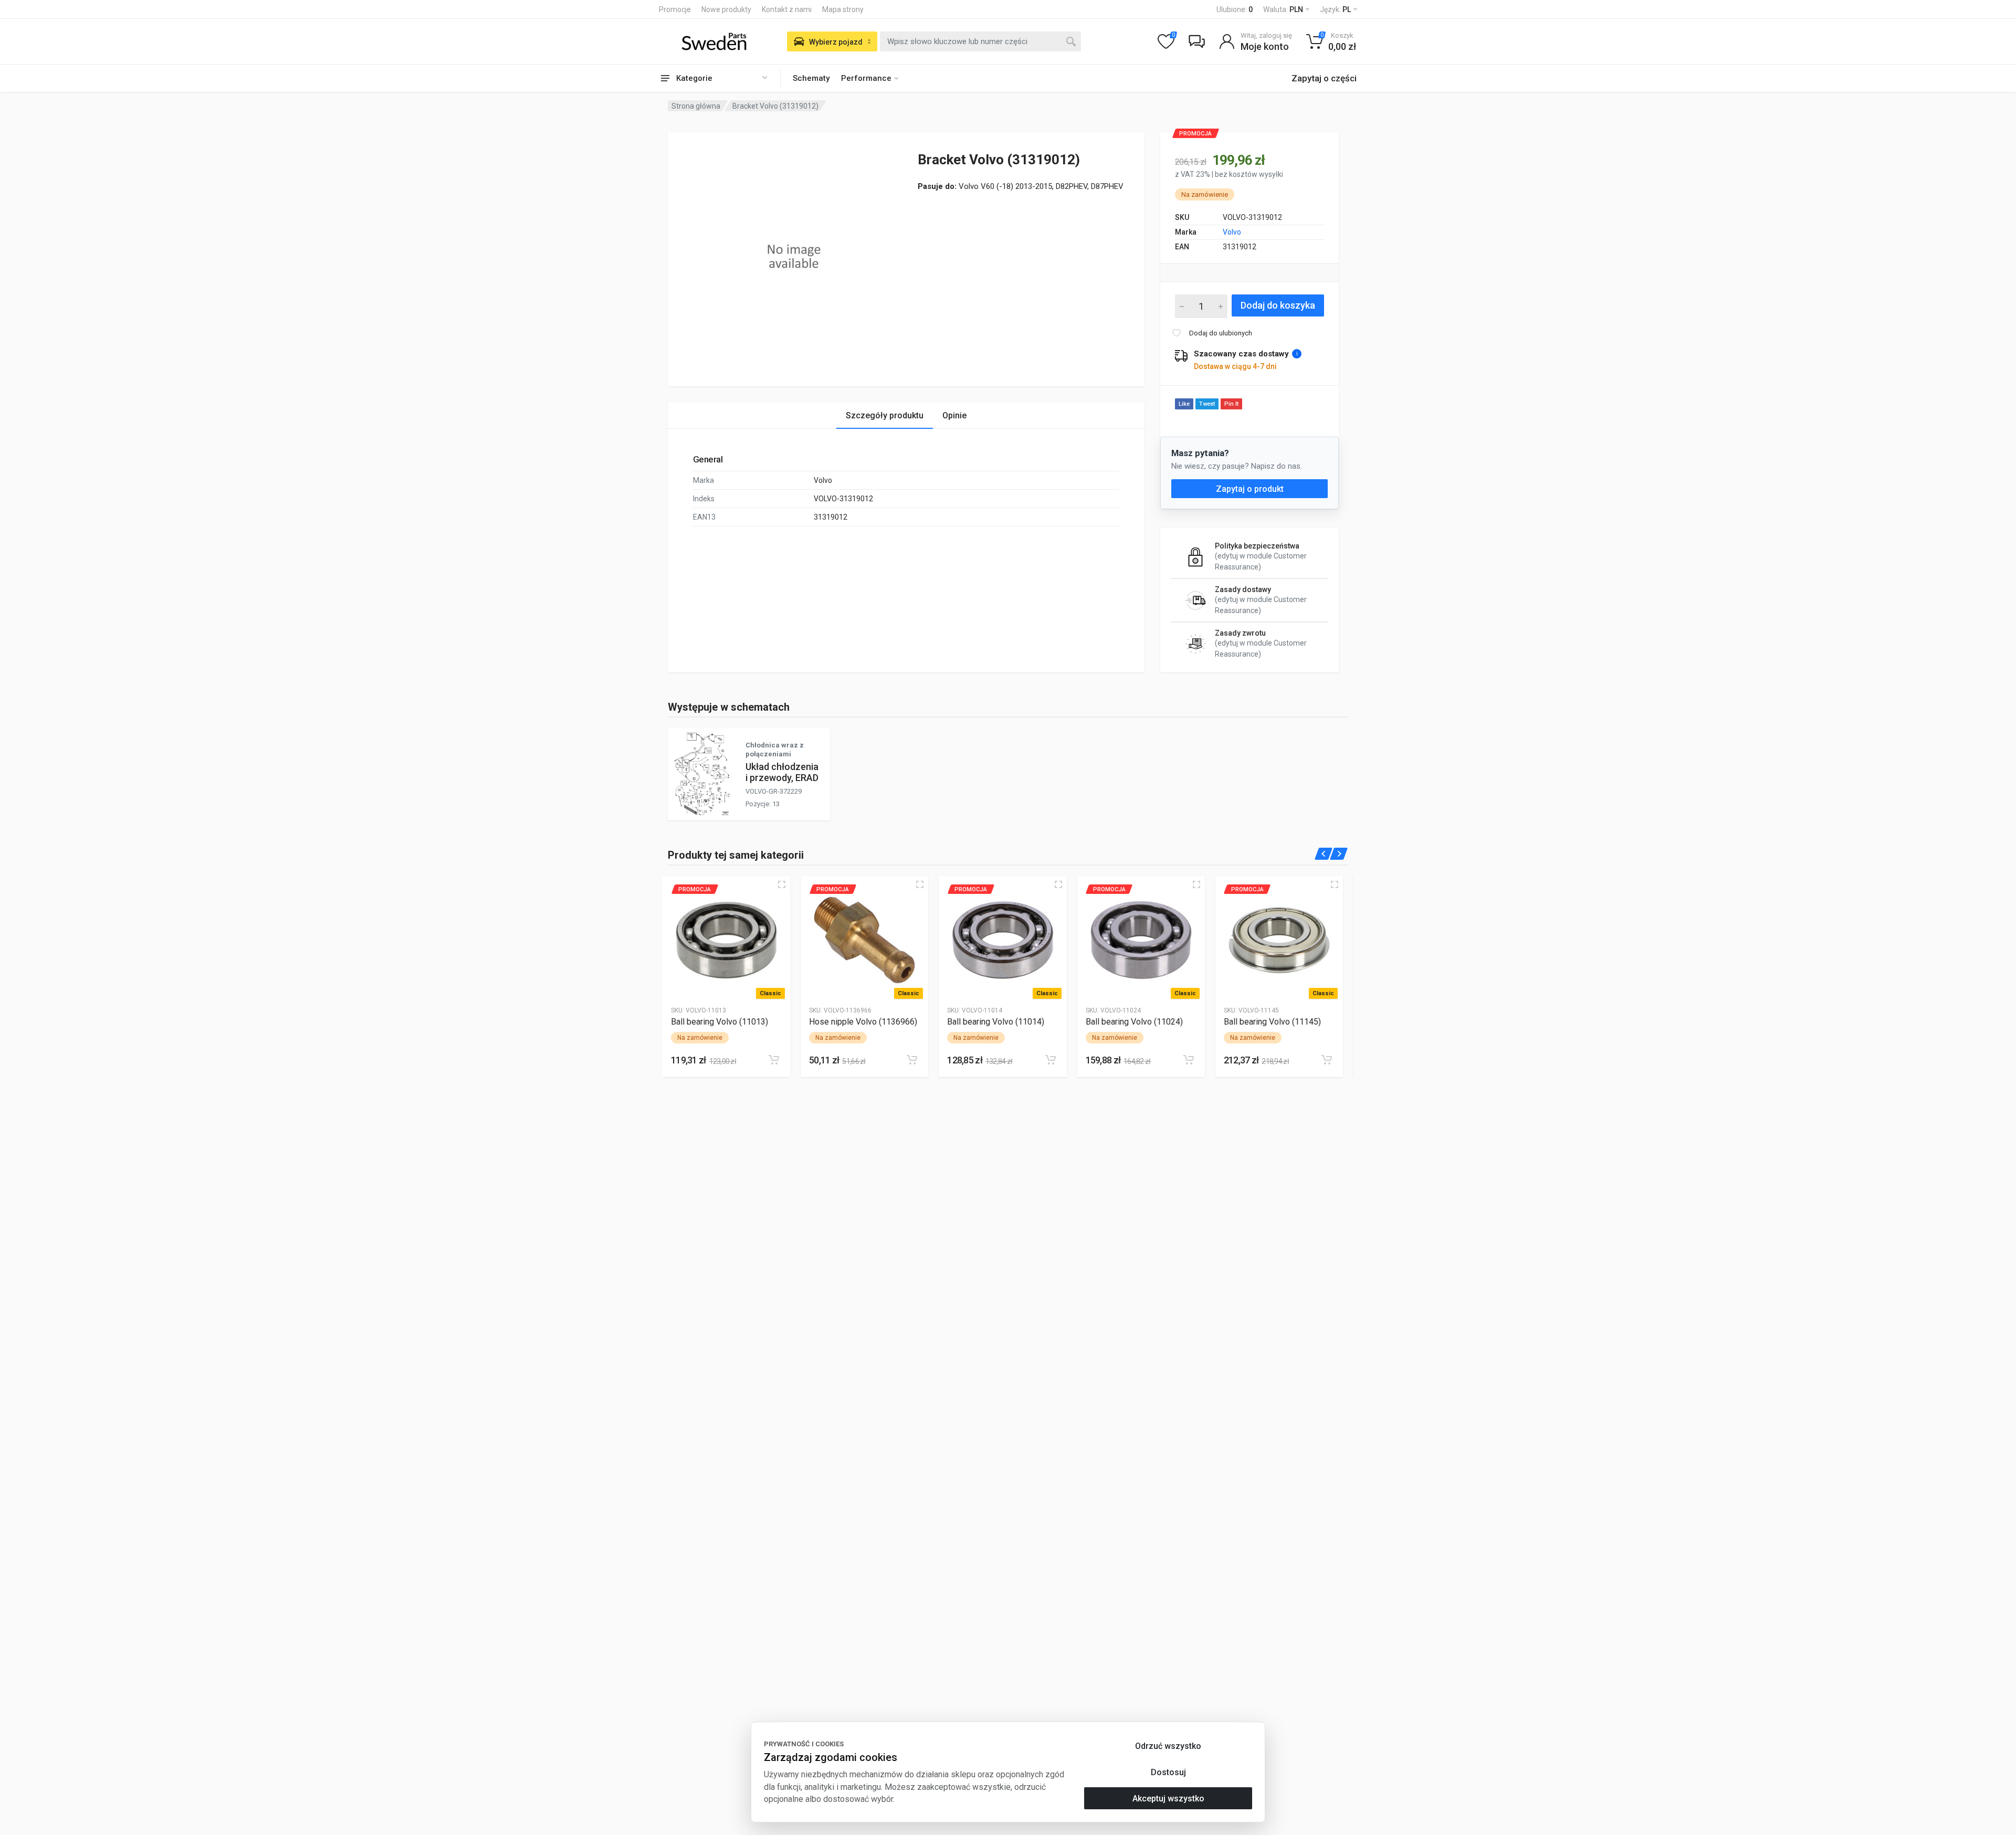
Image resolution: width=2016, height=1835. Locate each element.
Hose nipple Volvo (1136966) (863, 1022)
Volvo (1232, 232)
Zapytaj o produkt (1250, 489)
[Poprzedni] (1324, 854)
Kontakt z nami (787, 9)
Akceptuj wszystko (1168, 1799)
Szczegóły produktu (885, 415)
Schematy (811, 78)
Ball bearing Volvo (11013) (720, 1022)
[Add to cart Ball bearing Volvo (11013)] (774, 1060)
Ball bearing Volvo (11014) (996, 1022)
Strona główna (696, 106)
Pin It (1231, 404)
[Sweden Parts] (714, 41)
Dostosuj (1168, 1772)
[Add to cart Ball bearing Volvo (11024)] (1189, 1060)
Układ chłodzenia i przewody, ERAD (782, 772)
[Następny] (1339, 854)
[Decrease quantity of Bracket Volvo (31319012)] (1182, 306)
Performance (866, 78)
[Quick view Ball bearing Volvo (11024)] (1196, 884)
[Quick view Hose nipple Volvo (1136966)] (920, 884)
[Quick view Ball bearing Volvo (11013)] (782, 884)
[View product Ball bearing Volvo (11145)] (1279, 940)
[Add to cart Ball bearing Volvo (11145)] (1327, 1060)
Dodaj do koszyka (1278, 305)
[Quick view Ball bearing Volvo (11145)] (1335, 884)
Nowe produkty (726, 9)
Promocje (675, 9)
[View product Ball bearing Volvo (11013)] (726, 940)
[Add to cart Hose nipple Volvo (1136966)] (912, 1060)
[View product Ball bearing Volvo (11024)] (1141, 940)
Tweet (1207, 404)
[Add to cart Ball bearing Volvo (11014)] (1051, 1060)
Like (1184, 404)
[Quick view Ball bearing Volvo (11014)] (1058, 884)
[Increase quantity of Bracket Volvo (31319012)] (1221, 306)
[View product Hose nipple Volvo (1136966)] (864, 940)
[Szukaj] (1071, 41)
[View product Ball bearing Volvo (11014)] (1002, 940)
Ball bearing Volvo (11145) (1272, 1022)
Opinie (954, 415)
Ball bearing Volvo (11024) (1134, 1022)
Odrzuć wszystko (1168, 1746)
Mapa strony (843, 9)
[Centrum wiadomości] (1196, 41)
